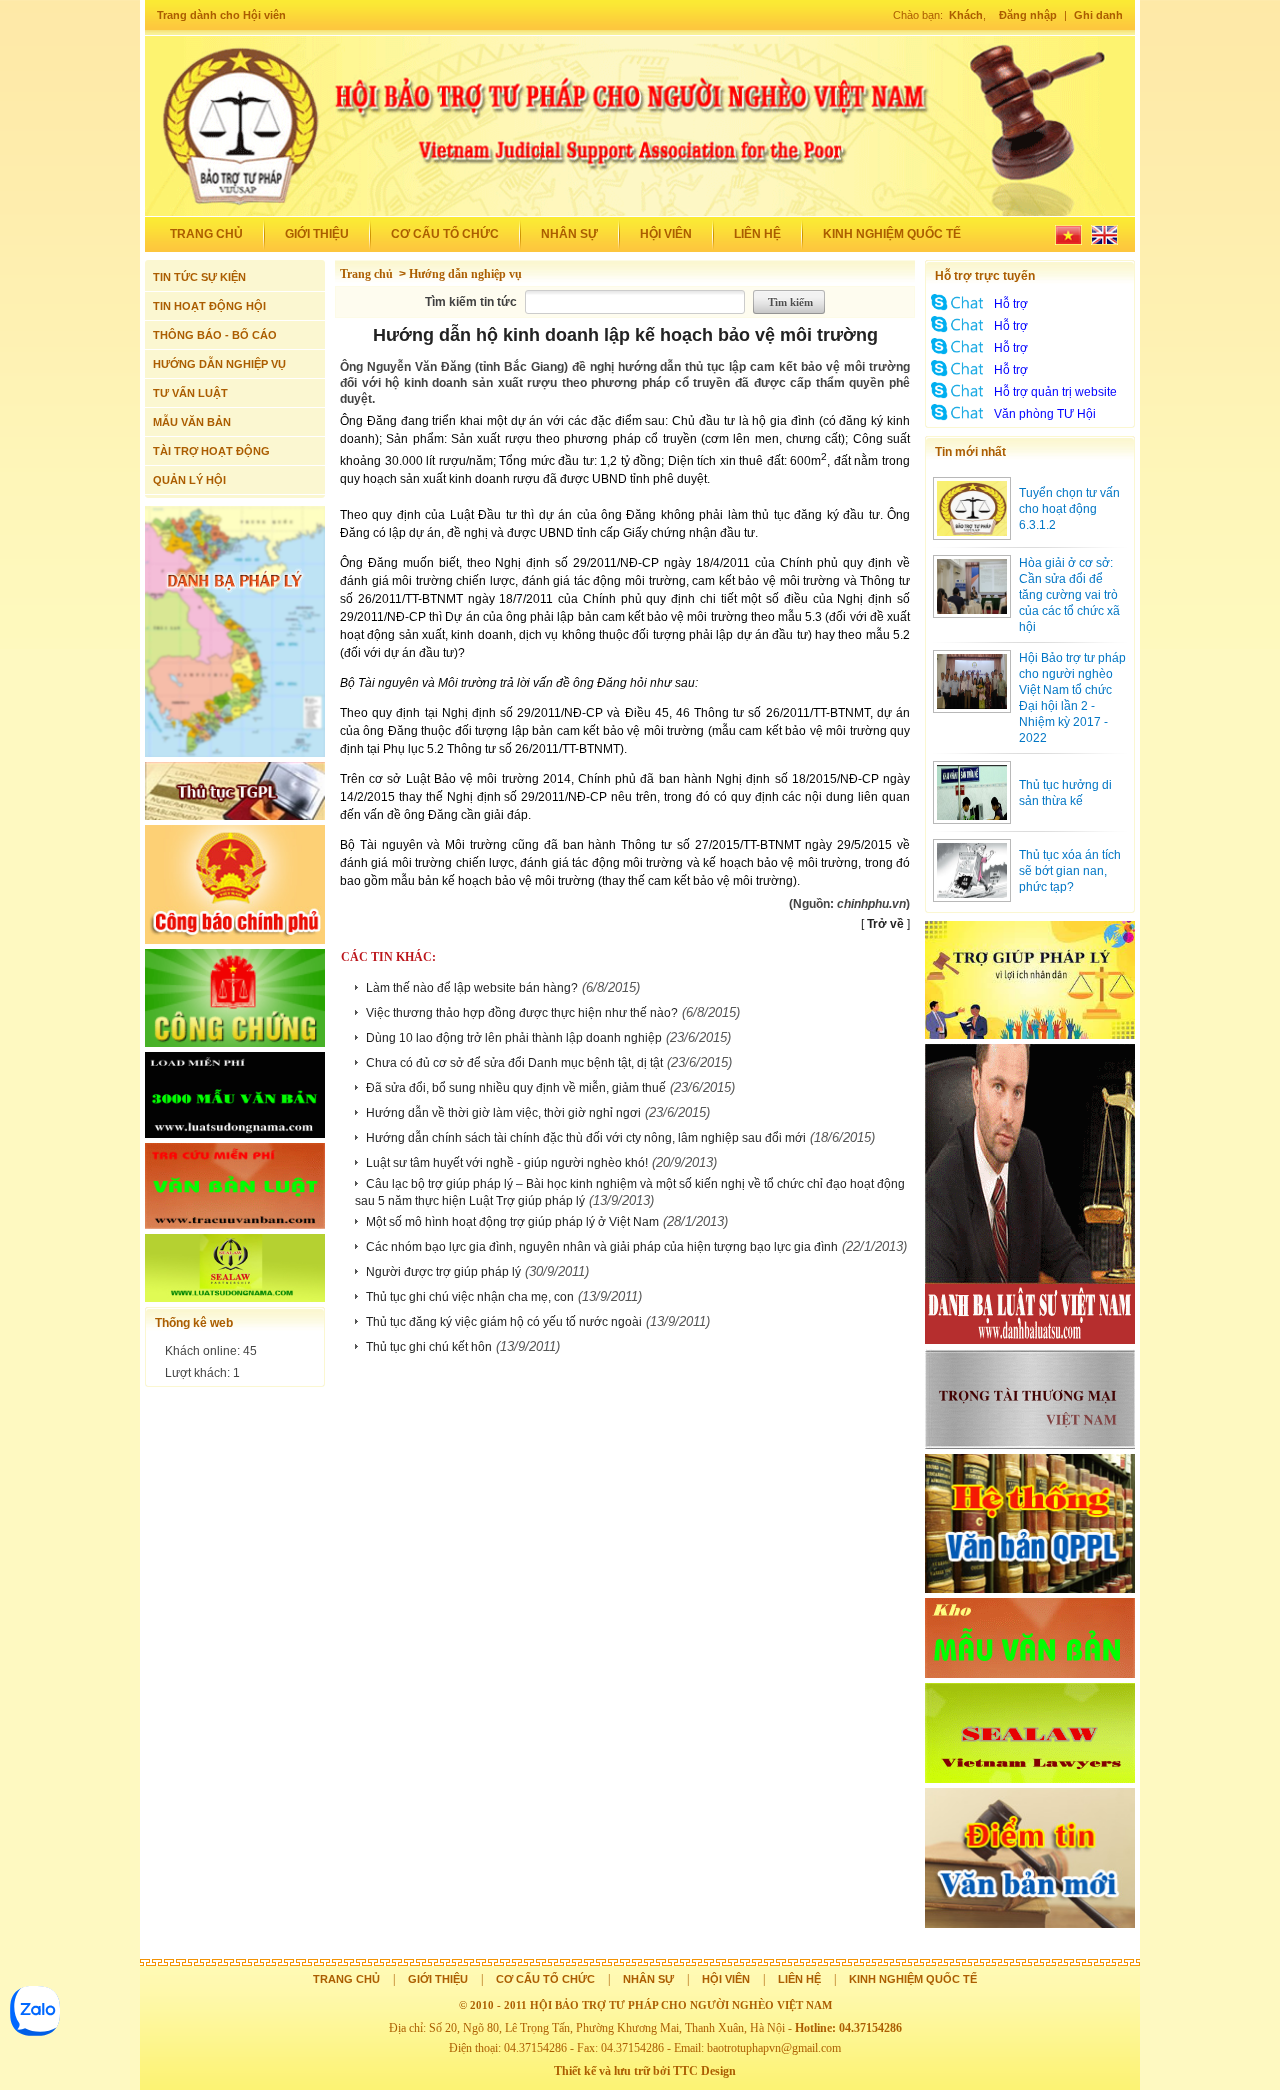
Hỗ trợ (1011, 304)
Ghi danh (1098, 15)
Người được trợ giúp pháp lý (443, 1272)
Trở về (885, 924)
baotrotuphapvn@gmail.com (774, 2048)
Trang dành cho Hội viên (221, 15)
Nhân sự (569, 234)
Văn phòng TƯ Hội (1045, 414)
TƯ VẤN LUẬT (190, 393)
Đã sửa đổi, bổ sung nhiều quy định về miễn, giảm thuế (516, 1088)
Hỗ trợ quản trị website (1055, 392)
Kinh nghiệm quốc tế (892, 234)
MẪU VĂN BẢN (192, 422)
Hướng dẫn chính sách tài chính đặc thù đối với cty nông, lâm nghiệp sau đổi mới (586, 1138)
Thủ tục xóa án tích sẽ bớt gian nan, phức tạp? (1070, 871)
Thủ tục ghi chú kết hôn (429, 1347)
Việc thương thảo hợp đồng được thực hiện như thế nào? (522, 1013)
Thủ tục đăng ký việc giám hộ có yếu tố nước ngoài (504, 1322)
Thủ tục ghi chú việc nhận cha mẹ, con (470, 1297)
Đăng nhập (1028, 15)
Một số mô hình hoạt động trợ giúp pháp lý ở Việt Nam (512, 1222)
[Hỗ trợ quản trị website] (958, 398)
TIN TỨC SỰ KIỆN (199, 277)
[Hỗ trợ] (958, 310)
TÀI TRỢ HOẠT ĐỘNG (211, 451)
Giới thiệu (317, 234)
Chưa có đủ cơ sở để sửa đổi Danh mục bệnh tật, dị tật (514, 1063)
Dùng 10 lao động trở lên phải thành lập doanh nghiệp (514, 1038)
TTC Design (704, 2071)
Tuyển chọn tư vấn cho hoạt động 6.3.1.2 (1069, 509)
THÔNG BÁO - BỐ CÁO (215, 335)
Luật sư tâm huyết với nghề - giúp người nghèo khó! (507, 1163)
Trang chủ (206, 234)
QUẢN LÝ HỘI (189, 480)
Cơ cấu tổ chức (445, 234)
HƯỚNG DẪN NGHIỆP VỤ (219, 364)
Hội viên (666, 234)
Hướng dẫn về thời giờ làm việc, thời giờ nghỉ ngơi (503, 1113)
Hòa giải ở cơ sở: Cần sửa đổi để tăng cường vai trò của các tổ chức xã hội (1069, 595)
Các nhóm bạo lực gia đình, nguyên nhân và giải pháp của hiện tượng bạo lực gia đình (602, 1247)
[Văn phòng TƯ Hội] (958, 420)
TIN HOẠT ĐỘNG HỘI (209, 306)
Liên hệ (757, 234)
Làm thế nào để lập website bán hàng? (472, 988)
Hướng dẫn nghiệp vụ (465, 274)
